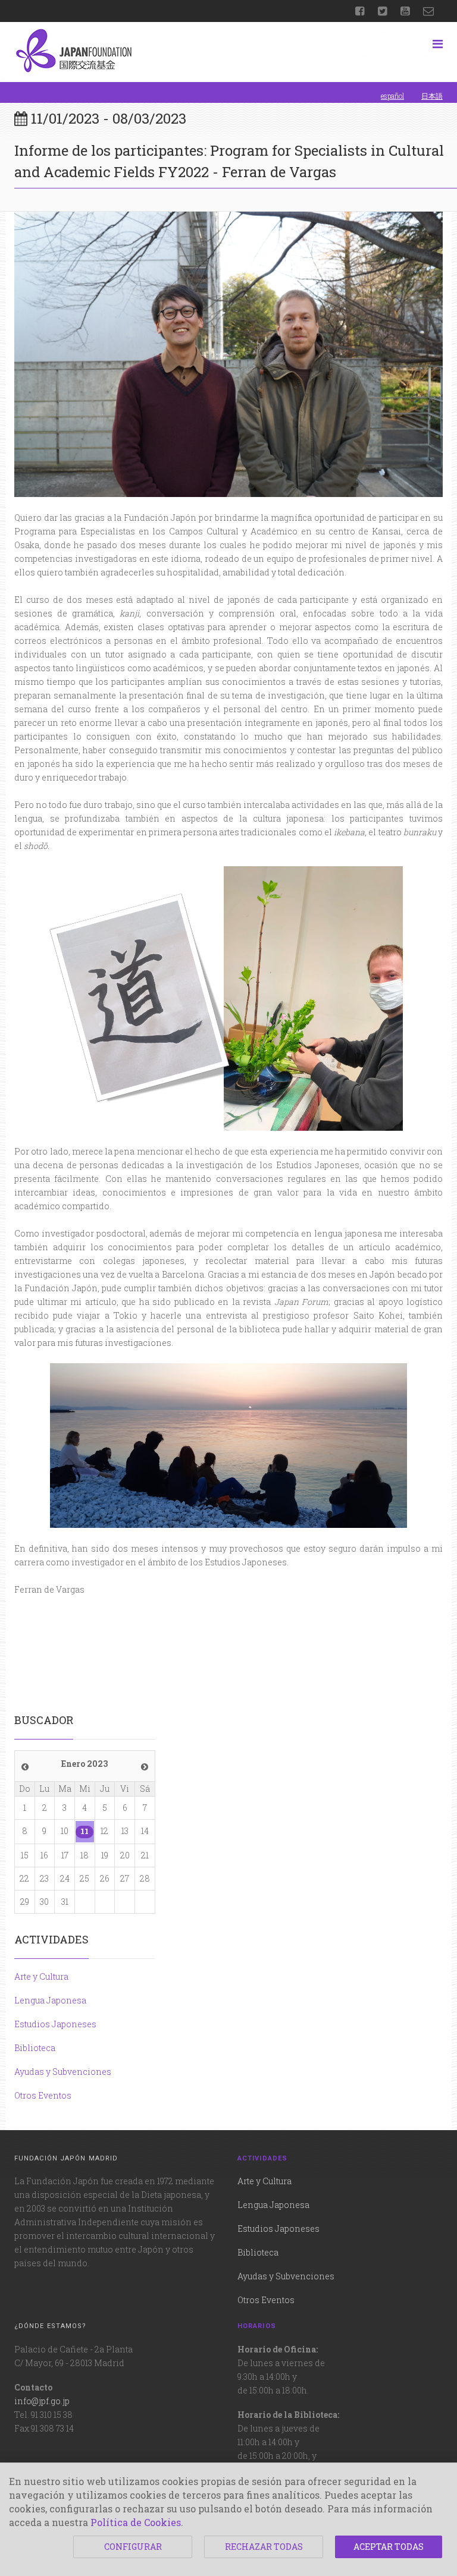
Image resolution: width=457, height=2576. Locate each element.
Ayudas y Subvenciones (63, 2072)
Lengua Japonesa (50, 2000)
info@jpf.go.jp (42, 2401)
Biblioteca (35, 2048)
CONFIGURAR (133, 2547)
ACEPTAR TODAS (389, 2547)
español (392, 96)
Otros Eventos (43, 2095)
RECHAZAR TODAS (264, 2547)
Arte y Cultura (41, 1976)
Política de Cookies (136, 2522)
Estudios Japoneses (55, 2024)
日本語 (432, 96)
